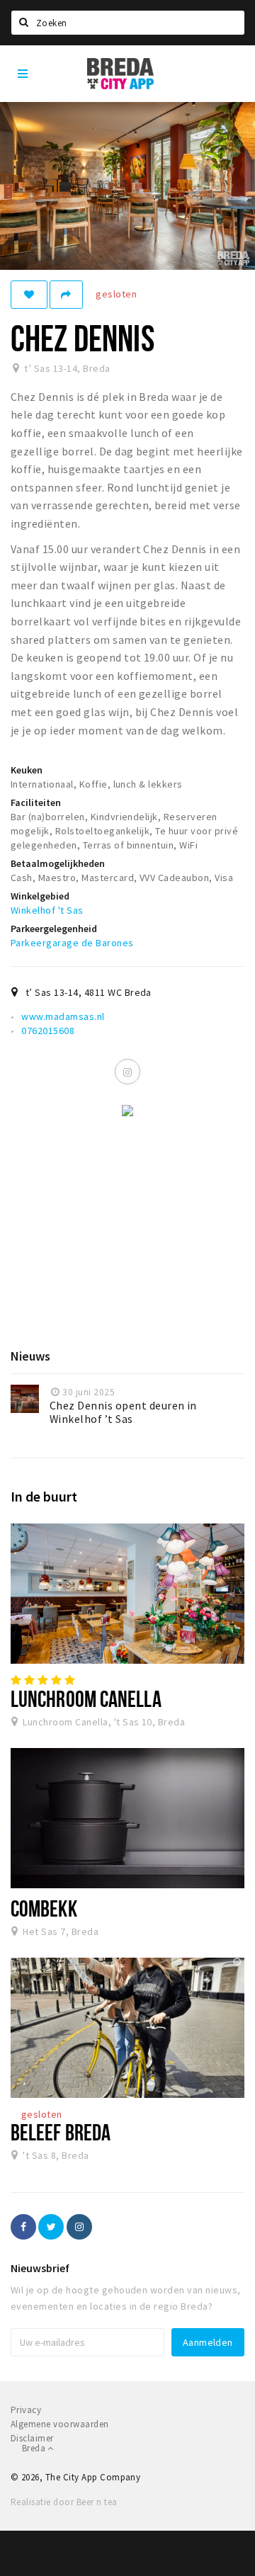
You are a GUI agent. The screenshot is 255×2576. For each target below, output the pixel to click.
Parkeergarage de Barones (72, 943)
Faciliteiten (36, 802)
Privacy (26, 2410)
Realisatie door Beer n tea (64, 2502)
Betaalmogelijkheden (58, 863)
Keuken (27, 770)
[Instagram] (127, 1072)
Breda (35, 2448)
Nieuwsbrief (40, 2268)
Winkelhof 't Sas (47, 910)
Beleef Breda (61, 2132)
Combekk (44, 1908)
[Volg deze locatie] (29, 295)
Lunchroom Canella (86, 1698)
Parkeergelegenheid (54, 929)
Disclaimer (32, 2438)
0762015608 (48, 1031)
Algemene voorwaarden (60, 2424)
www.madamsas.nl (63, 1016)
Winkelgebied (40, 896)
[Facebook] (23, 2227)
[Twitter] (51, 2227)
